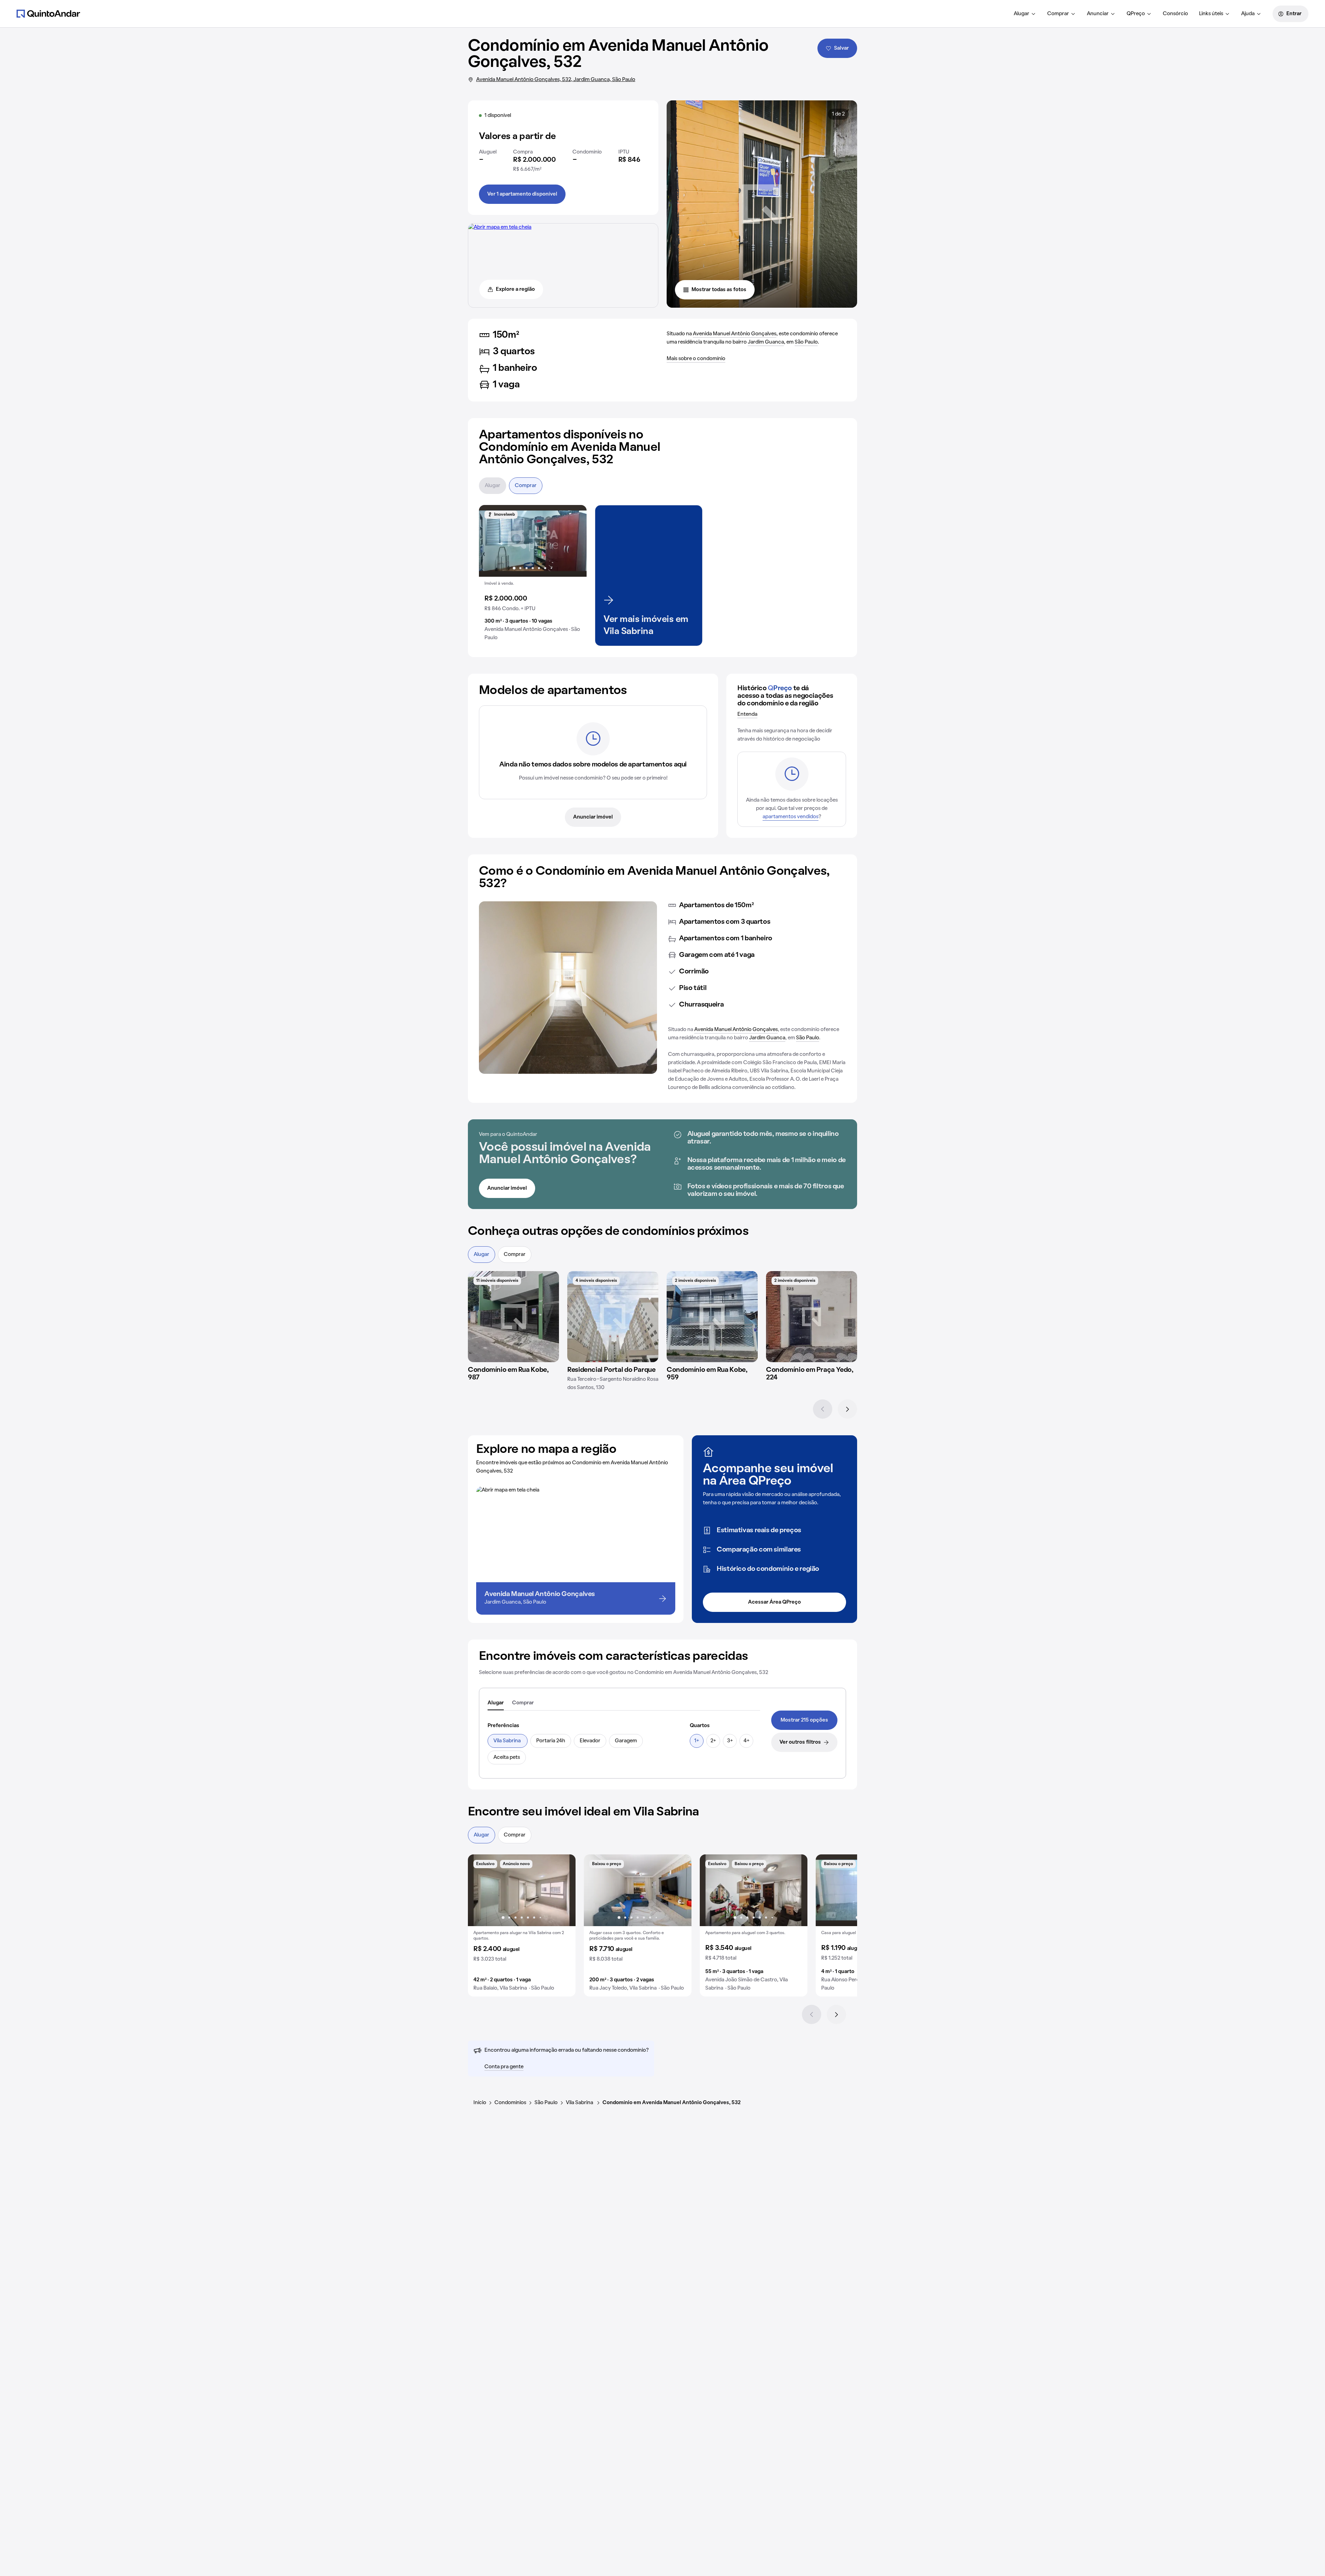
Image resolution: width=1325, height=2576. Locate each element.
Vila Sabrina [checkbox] (508, 1741)
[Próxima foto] (574, 541)
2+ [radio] (713, 1741)
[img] (513, 1317)
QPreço (1136, 14)
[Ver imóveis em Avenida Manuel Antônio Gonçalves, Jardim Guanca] (500, 227)
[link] (804, 1720)
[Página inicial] (48, 13)
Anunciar (1098, 14)
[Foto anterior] (491, 541)
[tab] (496, 1703)
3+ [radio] (730, 1741)
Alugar (1022, 14)
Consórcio (1175, 14)
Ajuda (1248, 14)
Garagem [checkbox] (626, 1741)
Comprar (1058, 14)
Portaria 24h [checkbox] (551, 1741)
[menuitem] (1025, 14)
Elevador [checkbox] (590, 1741)
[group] (533, 576)
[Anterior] (823, 1409)
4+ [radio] (747, 1741)
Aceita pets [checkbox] (507, 1757)
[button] (533, 576)
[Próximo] (847, 1409)
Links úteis (1211, 14)
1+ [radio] (697, 1741)
